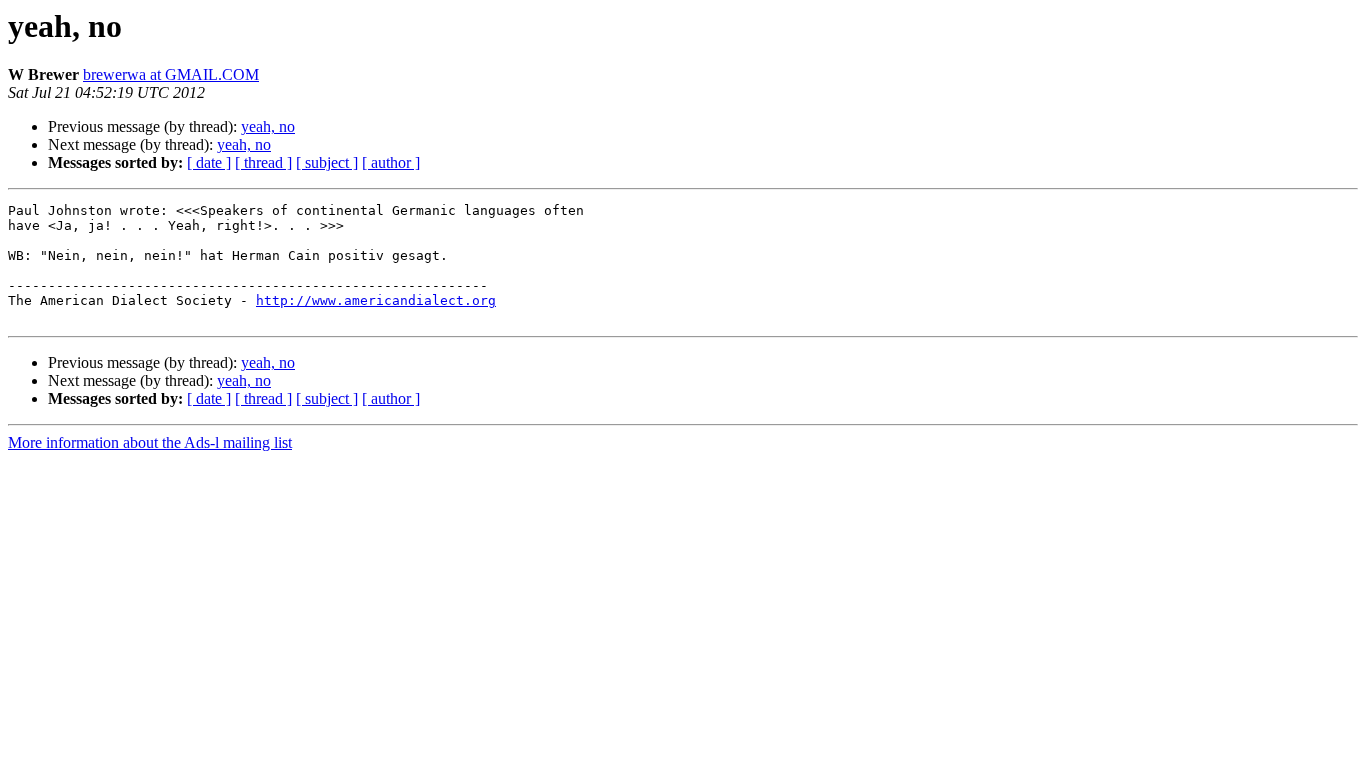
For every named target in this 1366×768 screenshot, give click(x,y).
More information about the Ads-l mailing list (150, 442)
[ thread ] (263, 162)
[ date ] (209, 162)
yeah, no (268, 126)
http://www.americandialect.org (376, 300)
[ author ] (391, 162)
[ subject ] (327, 162)
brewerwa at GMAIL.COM (171, 74)
